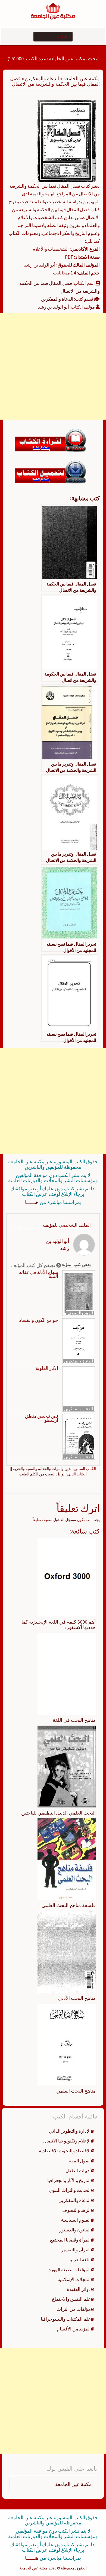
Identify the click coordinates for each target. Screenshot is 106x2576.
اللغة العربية (80, 2260)
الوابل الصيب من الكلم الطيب (42, 1474)
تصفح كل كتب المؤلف (34, 1265)
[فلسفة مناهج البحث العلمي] (67, 1859)
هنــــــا (32, 1202)
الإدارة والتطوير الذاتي (70, 2131)
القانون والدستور (75, 2230)
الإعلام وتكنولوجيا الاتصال (67, 2141)
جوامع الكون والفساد (39, 1320)
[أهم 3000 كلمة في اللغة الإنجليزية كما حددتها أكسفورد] (67, 1577)
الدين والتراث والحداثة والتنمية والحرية (43, 1469)
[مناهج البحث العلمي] (67, 2044)
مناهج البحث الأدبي (77, 1998)
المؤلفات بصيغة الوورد (70, 2270)
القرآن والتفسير (76, 2250)
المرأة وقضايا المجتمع (70, 2240)
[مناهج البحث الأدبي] (67, 1952)
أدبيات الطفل (78, 2171)
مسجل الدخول (65, 1520)
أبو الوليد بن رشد (53, 307)
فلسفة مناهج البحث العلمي (69, 1905)
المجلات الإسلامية (74, 2279)
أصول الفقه (80, 2161)
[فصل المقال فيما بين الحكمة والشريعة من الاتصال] (67, 141)
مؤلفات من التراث (74, 2309)
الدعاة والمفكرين (42, 78)
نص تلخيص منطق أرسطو (42, 1418)
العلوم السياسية (76, 2220)
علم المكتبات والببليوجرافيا (66, 2319)
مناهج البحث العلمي (76, 2091)
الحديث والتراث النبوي (70, 2190)
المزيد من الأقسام (74, 2329)
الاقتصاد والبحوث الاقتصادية (65, 2151)
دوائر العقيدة (79, 2289)
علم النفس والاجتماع (71, 2299)
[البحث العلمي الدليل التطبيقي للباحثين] (67, 1766)
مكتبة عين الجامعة (82, 78)
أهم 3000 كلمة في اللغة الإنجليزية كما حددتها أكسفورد (59, 1625)
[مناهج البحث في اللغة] (67, 1673)
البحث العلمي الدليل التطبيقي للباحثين (58, 1813)
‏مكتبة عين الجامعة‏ (73, 2484)
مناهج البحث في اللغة (74, 1720)
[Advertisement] (53, 366)
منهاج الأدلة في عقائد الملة (39, 1274)
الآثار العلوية (47, 1368)
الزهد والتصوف (80, 1313)
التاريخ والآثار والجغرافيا (69, 2180)
